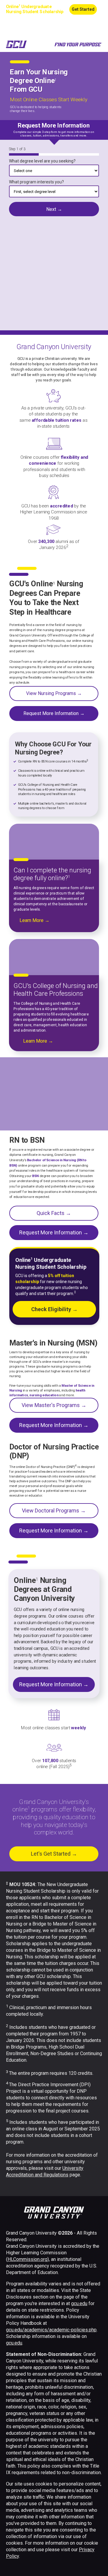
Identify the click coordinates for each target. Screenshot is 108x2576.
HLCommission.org (27, 2259)
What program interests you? (36, 182)
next (54, 209)
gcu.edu (79, 2303)
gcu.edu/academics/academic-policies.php (51, 2330)
